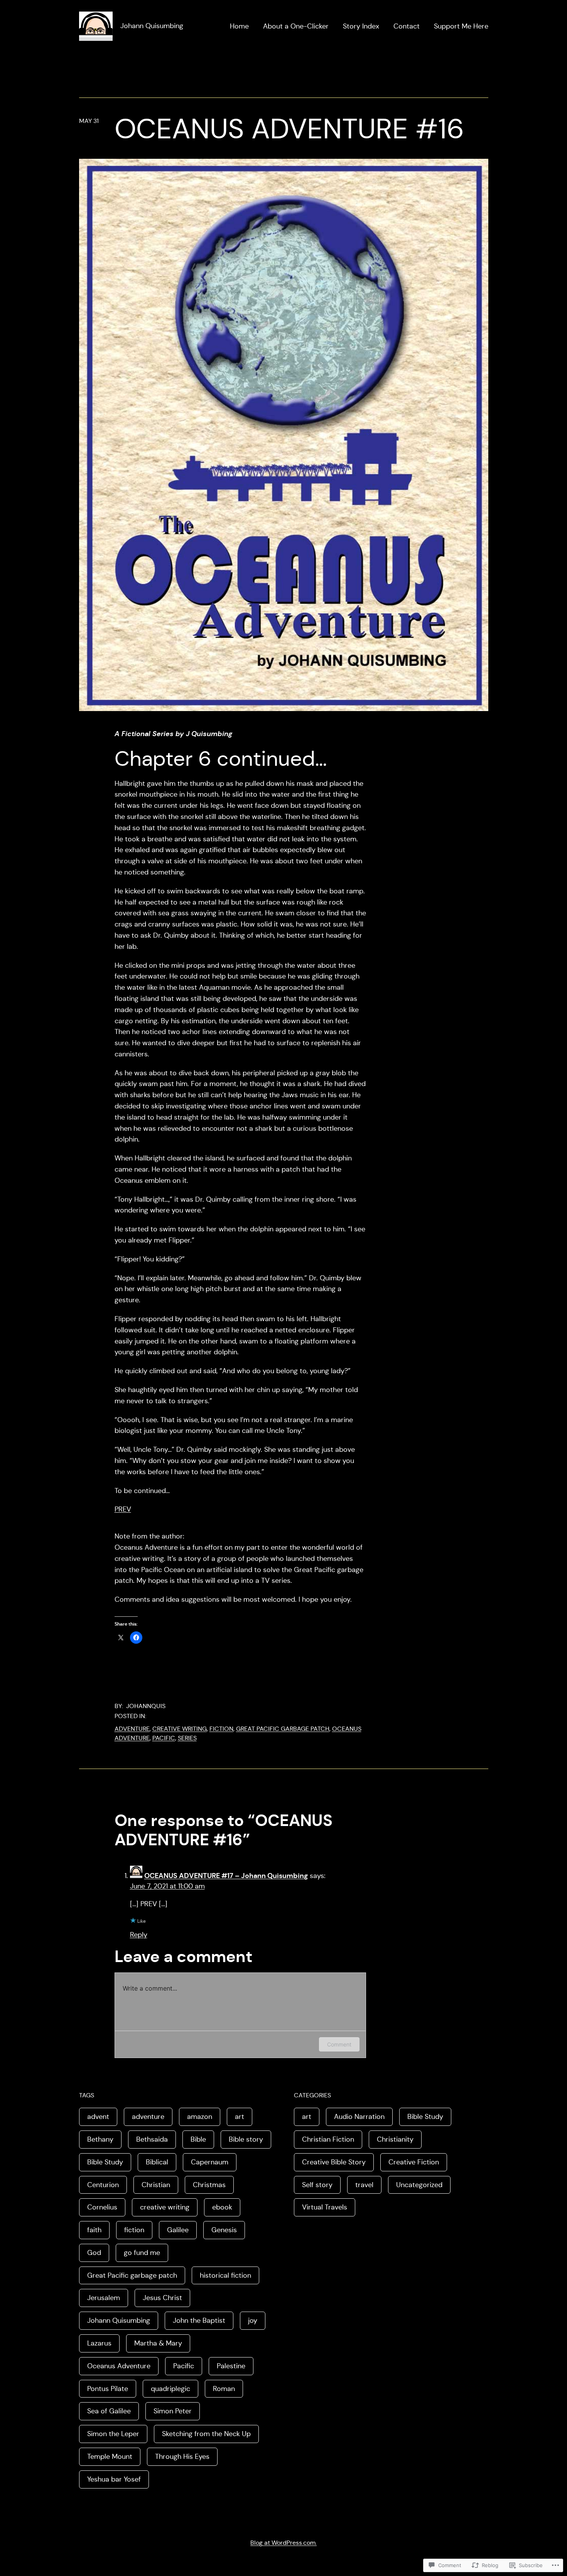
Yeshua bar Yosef (114, 2479)
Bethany (100, 2139)
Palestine (231, 2366)
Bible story (246, 2139)
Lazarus (99, 2343)
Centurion (103, 2185)
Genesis (224, 2230)
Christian (156, 2185)
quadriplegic (170, 2389)
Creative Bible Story (334, 2162)
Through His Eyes (182, 2457)
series (187, 1738)
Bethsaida (152, 2139)
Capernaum (210, 2162)
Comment (339, 2044)
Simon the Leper (113, 2434)
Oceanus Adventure (119, 2366)
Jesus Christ (162, 2298)
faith (94, 2230)
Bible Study (105, 2162)
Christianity (395, 2139)
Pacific (164, 1738)
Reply (139, 1935)
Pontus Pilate (108, 2389)
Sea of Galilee (109, 2411)
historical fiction (225, 2275)
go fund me (142, 2253)
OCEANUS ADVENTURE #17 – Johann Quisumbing (226, 1876)
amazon (200, 2117)
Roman (224, 2389)
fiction (221, 1729)
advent (98, 2117)
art (240, 2117)
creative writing (180, 1729)
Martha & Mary (158, 2343)
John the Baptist (199, 2320)
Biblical (157, 2162)
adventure (132, 1729)
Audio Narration (359, 2117)
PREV (123, 1509)
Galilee (178, 2230)
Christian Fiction (328, 2139)
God (94, 2253)
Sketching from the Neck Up (206, 2434)
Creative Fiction (414, 2162)
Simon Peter (173, 2411)
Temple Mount (110, 2457)
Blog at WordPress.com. (283, 2543)
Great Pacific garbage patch (283, 1729)
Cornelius (102, 2207)
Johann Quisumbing (152, 26)
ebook (222, 2207)
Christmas (209, 2185)
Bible (198, 2139)
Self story (317, 2185)
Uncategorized (419, 2185)
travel (364, 2185)
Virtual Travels (325, 2207)
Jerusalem (104, 2298)
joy (253, 2320)
